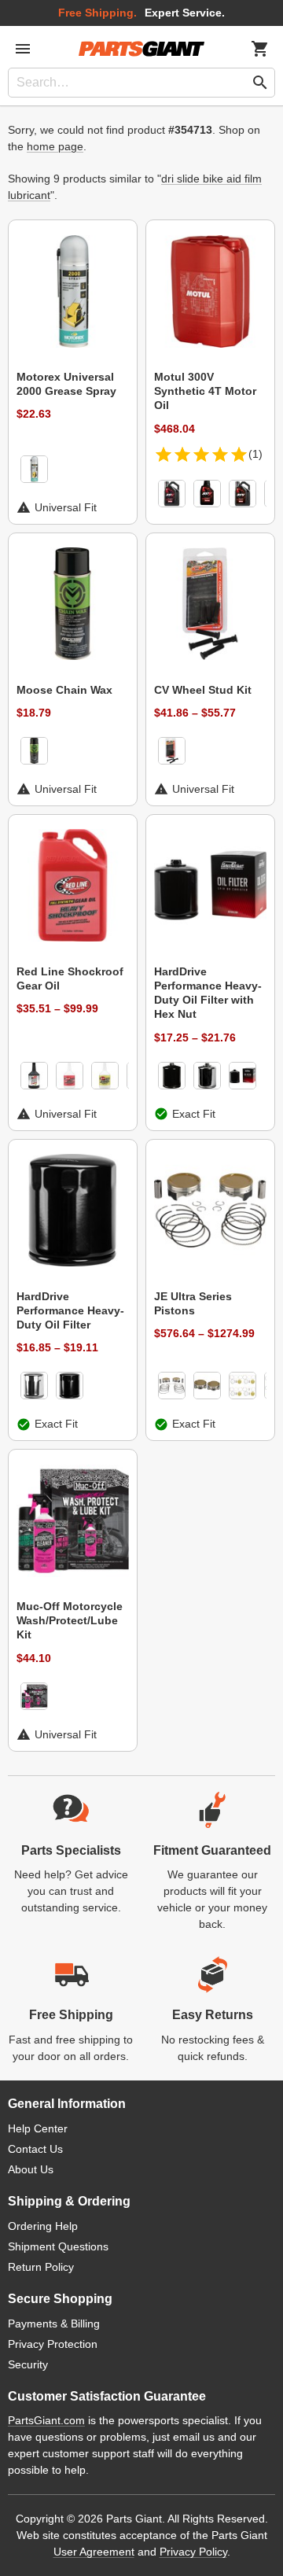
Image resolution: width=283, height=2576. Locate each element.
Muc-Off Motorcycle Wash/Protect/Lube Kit (70, 1620)
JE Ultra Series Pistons (193, 1303)
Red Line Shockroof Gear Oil (70, 978)
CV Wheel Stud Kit (203, 690)
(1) (255, 454)
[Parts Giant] (141, 49)
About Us (31, 2169)
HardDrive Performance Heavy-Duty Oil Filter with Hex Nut (208, 993)
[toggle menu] (23, 49)
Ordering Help (43, 2226)
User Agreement (94, 2552)
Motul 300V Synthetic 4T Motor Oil (205, 391)
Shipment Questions (58, 2246)
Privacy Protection (53, 2344)
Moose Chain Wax (64, 690)
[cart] (260, 49)
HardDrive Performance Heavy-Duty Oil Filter (70, 1310)
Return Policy (41, 2267)
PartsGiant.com (46, 2420)
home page (55, 146)
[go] (260, 83)
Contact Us (35, 2149)
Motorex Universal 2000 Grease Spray (66, 384)
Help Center (38, 2128)
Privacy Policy (193, 2552)
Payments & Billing (54, 2324)
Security (28, 2364)
